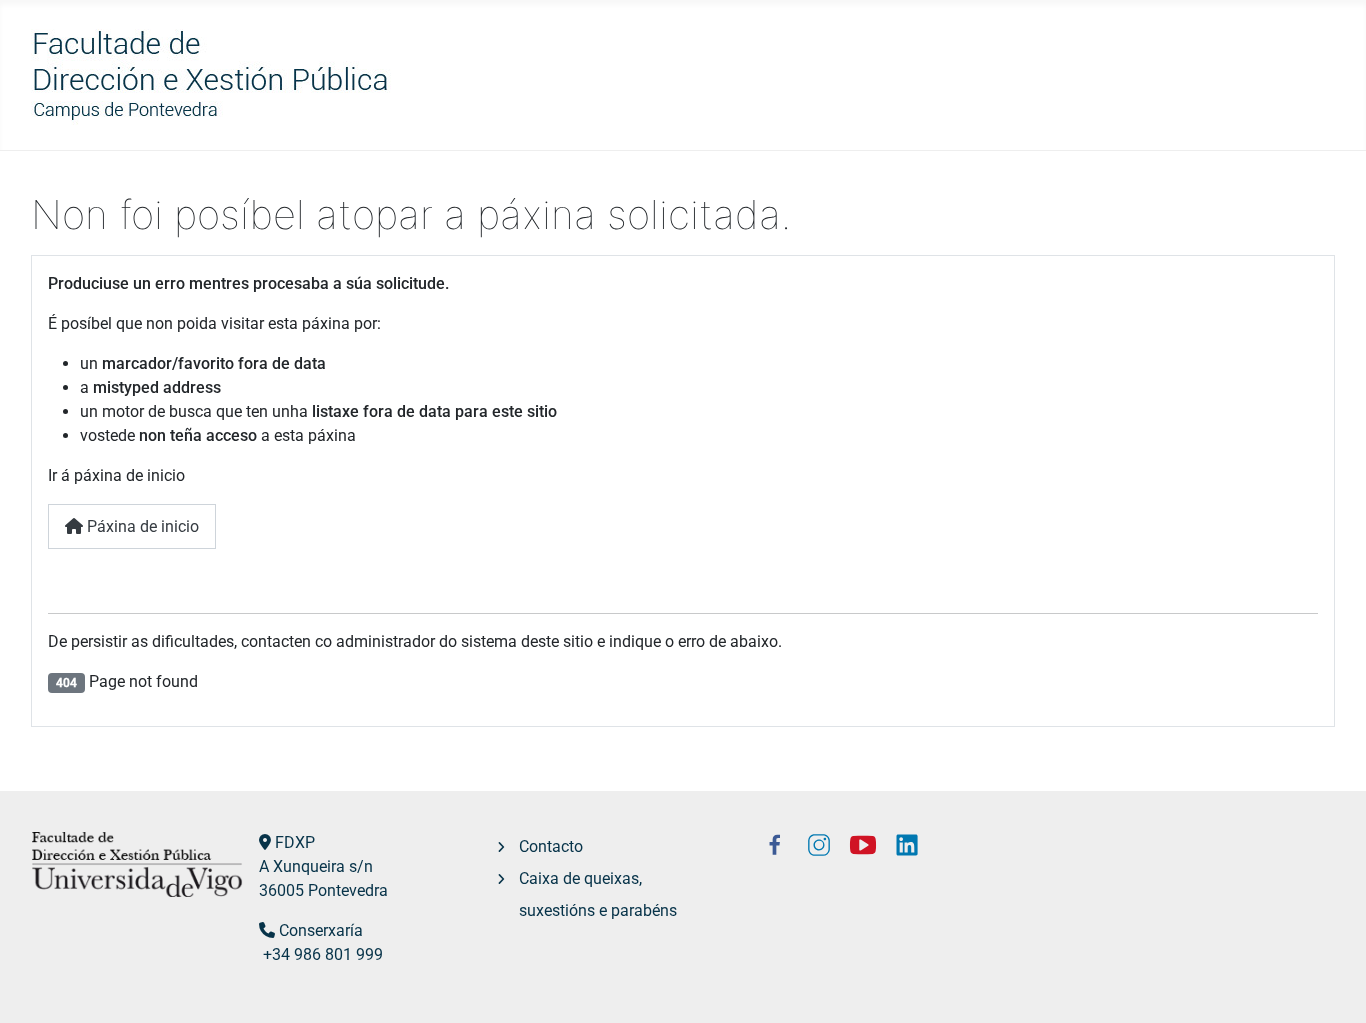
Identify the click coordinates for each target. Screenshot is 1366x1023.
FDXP (295, 842)
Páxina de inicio (141, 526)
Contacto (551, 846)
